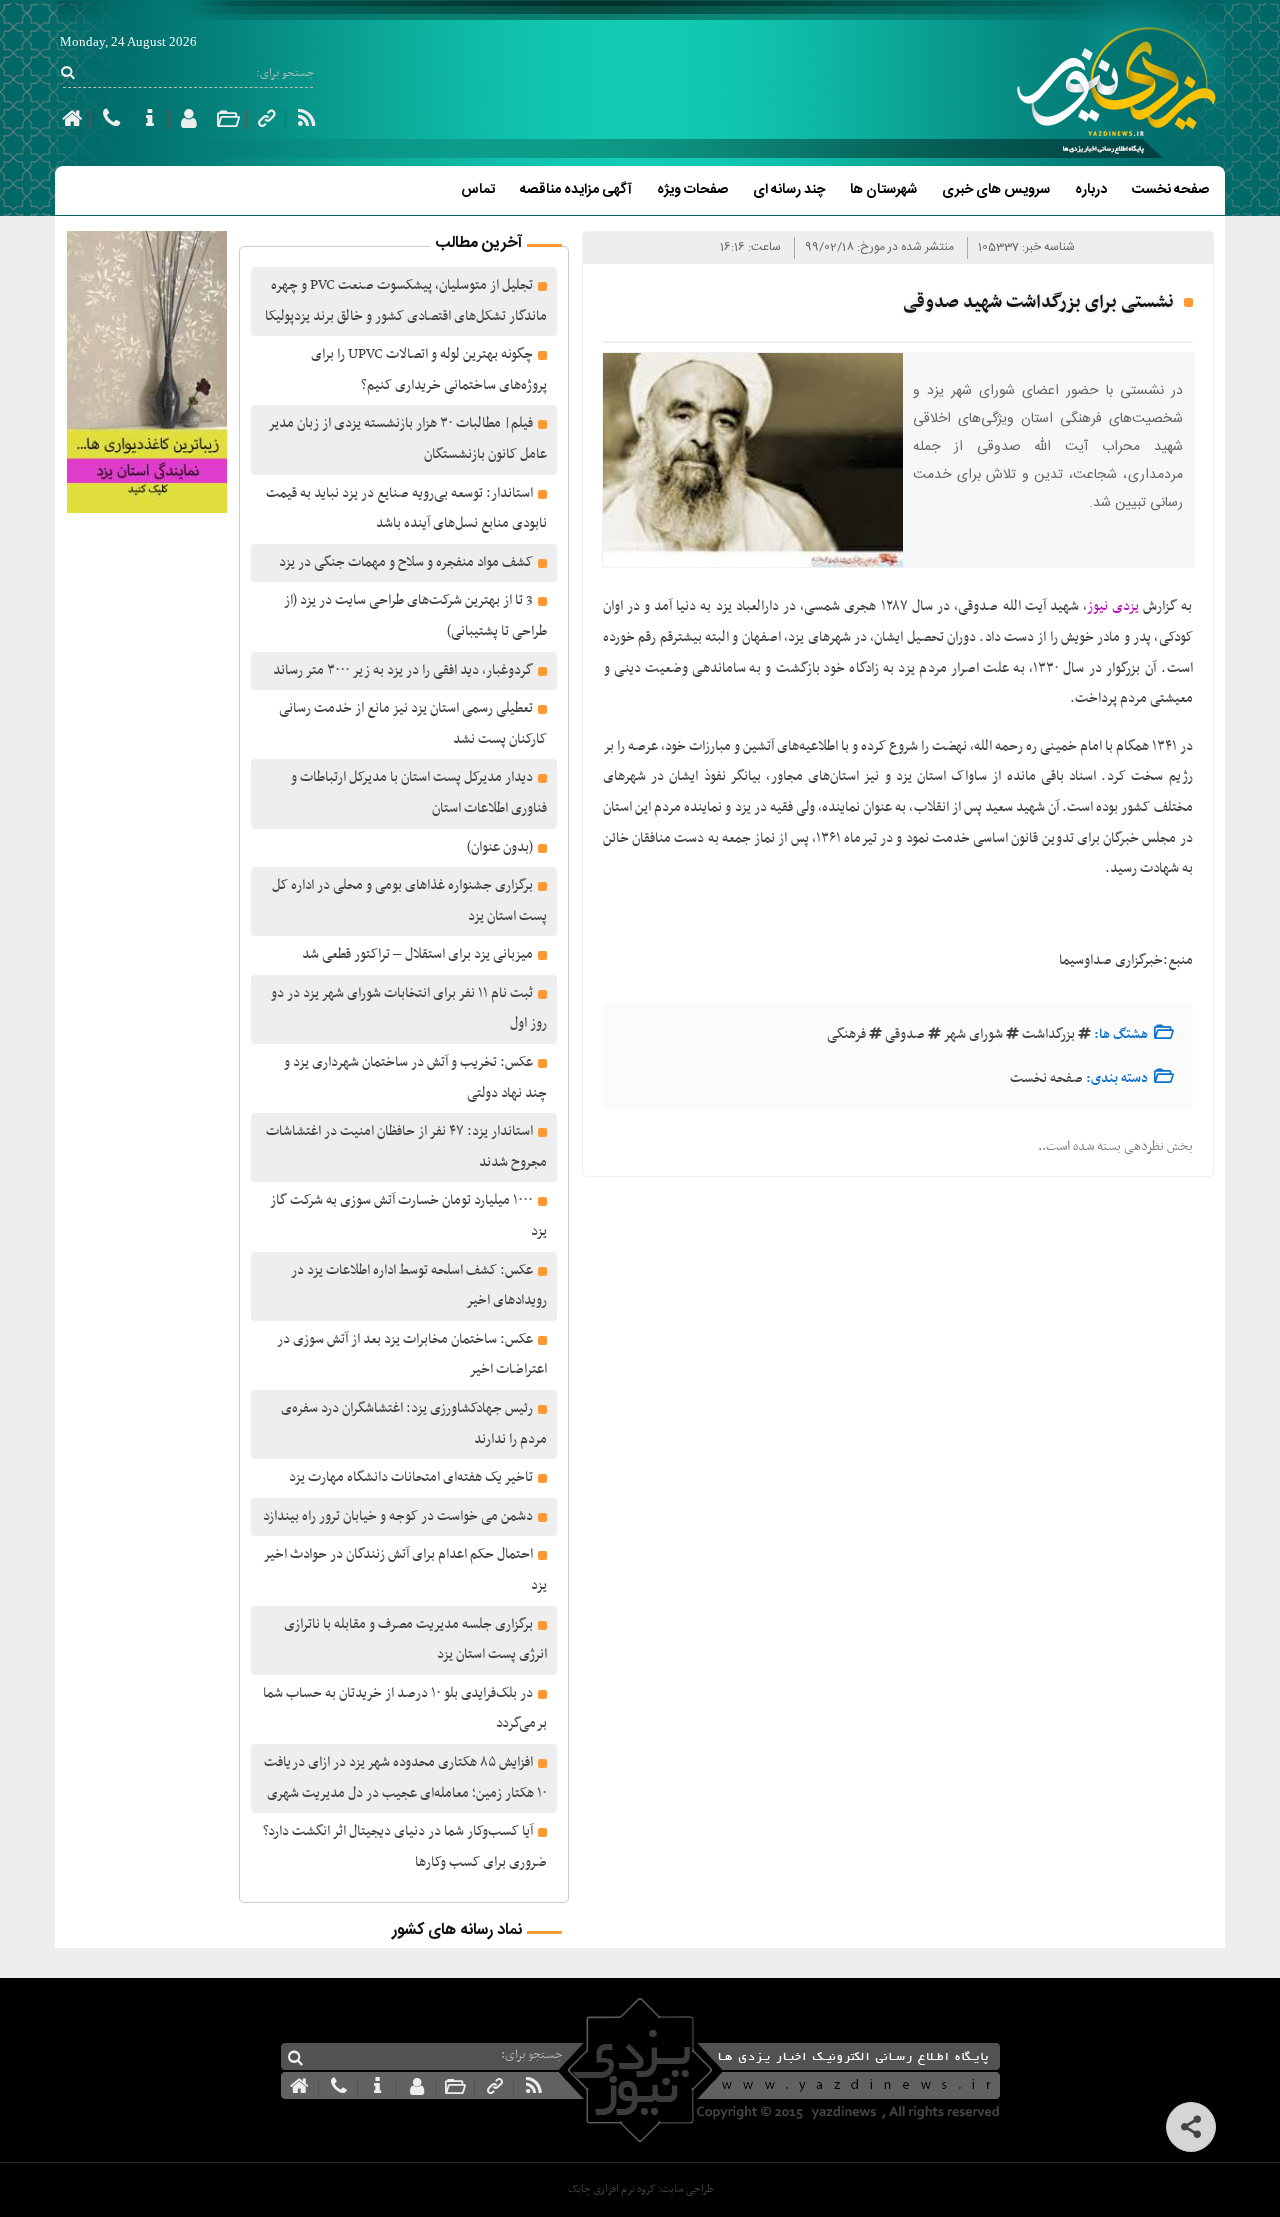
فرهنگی (846, 1034)
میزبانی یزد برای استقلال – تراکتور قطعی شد (417, 954)
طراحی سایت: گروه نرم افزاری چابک (640, 2189)
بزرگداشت (1048, 1034)
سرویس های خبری (996, 190)
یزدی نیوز (1113, 606)
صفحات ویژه (692, 190)
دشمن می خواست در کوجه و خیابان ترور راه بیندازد (398, 1516)
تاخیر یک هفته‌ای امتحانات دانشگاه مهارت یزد (411, 1477)
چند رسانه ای (789, 190)
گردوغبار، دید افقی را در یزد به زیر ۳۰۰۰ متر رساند (403, 670)
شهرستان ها (883, 190)
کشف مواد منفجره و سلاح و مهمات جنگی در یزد (406, 562)
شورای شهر (973, 1034)
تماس (478, 190)
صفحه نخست (1170, 190)
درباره (1091, 190)
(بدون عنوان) (500, 847)
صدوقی (905, 1034)
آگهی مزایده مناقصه (576, 190)
